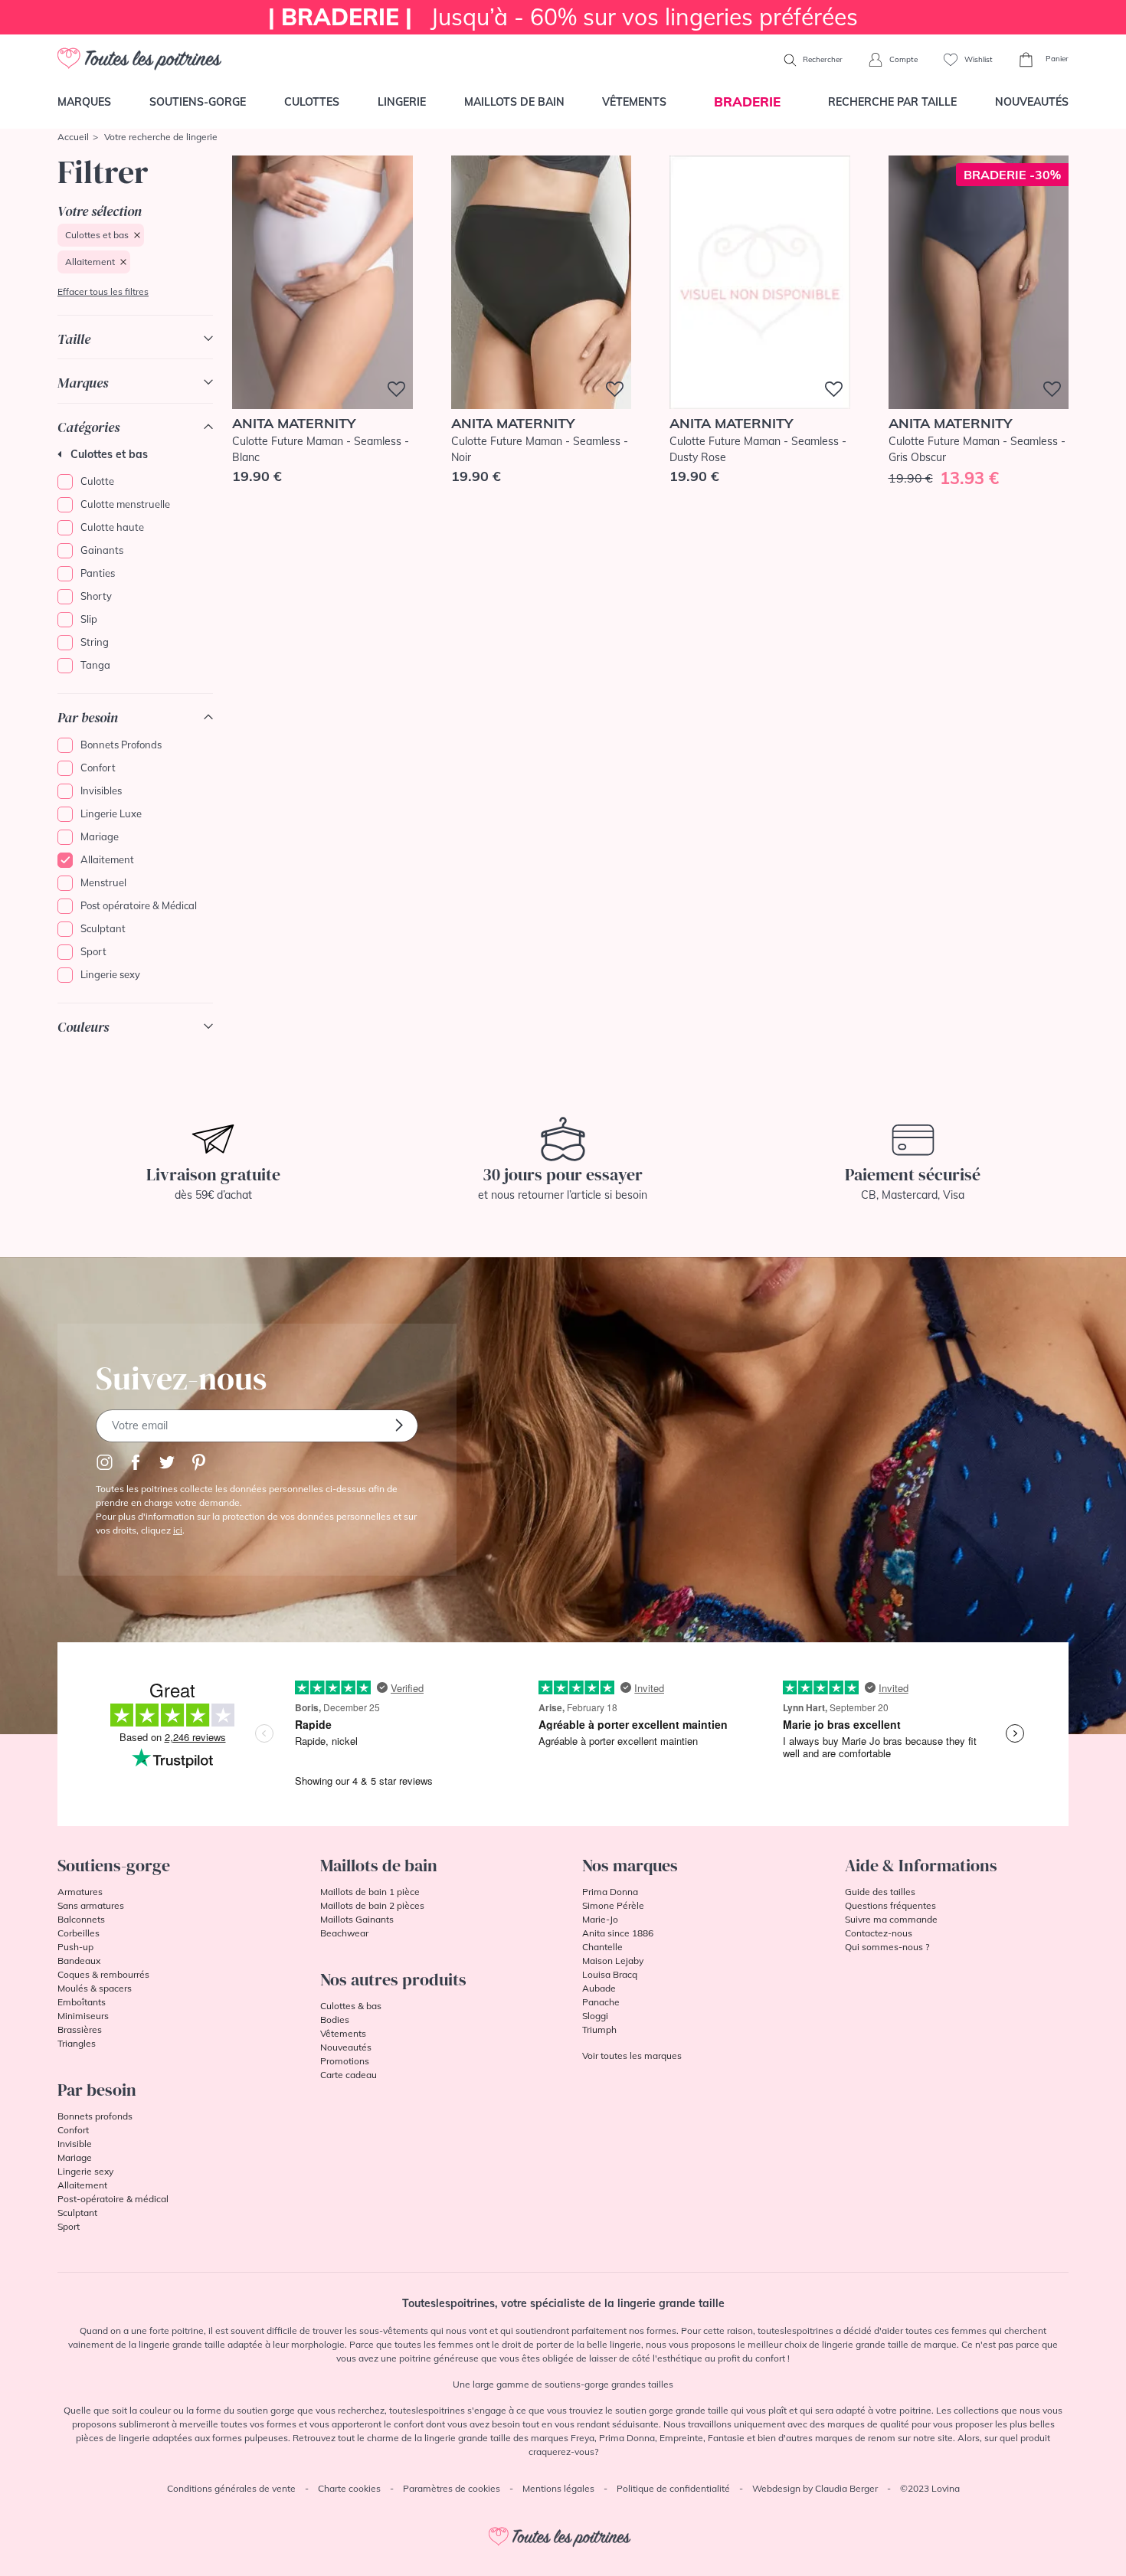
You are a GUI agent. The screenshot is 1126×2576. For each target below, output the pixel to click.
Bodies (335, 2020)
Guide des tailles (880, 1892)
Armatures (80, 1892)
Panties (98, 573)
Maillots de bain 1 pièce (370, 1892)
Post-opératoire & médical (113, 2199)
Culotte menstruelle (125, 504)
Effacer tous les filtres (103, 291)
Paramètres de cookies (452, 2488)
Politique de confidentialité (673, 2488)
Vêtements (634, 102)
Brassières (80, 2029)
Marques (84, 102)
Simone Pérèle (613, 1905)
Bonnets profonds (95, 2116)
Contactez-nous (879, 1933)
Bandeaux (79, 1961)
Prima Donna (610, 1892)
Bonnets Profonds (121, 745)
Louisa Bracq (610, 1974)
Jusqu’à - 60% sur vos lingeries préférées (563, 17)
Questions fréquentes (890, 1905)
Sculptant (103, 928)
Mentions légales (558, 2488)
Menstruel (103, 882)
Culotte (97, 481)
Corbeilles (79, 1933)
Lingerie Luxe (111, 813)
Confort (98, 768)
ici (178, 1530)
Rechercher (822, 59)
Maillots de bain (514, 102)
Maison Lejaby (613, 1961)
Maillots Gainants (357, 1919)
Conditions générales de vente (231, 2488)
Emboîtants (82, 2002)
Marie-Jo (600, 1919)
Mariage (100, 836)
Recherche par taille (892, 102)
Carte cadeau (349, 2075)
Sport (93, 951)
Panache (601, 2002)
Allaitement (90, 262)
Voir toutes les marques (632, 2056)
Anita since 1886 (618, 1933)
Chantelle (602, 1947)
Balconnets (81, 1919)
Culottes (312, 102)
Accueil (73, 137)
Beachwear (344, 1933)
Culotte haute (112, 527)
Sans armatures (91, 1905)
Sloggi (595, 2016)
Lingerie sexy (110, 974)
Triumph (599, 2029)
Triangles (77, 2043)
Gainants (102, 550)
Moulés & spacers (95, 1988)
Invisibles (101, 790)
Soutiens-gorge (198, 102)
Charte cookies (349, 2488)
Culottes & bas (351, 2006)
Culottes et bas (97, 235)
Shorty (96, 596)
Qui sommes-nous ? (887, 1947)
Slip (89, 619)
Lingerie (402, 102)
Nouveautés (1032, 102)
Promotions (345, 2061)
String (95, 642)
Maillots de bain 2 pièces (372, 1905)
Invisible (75, 2144)
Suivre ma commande (891, 1919)
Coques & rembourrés (103, 1974)
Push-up (75, 1947)
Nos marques (630, 1865)
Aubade (599, 1988)
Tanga (95, 665)
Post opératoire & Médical (139, 905)
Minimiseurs (83, 2016)
